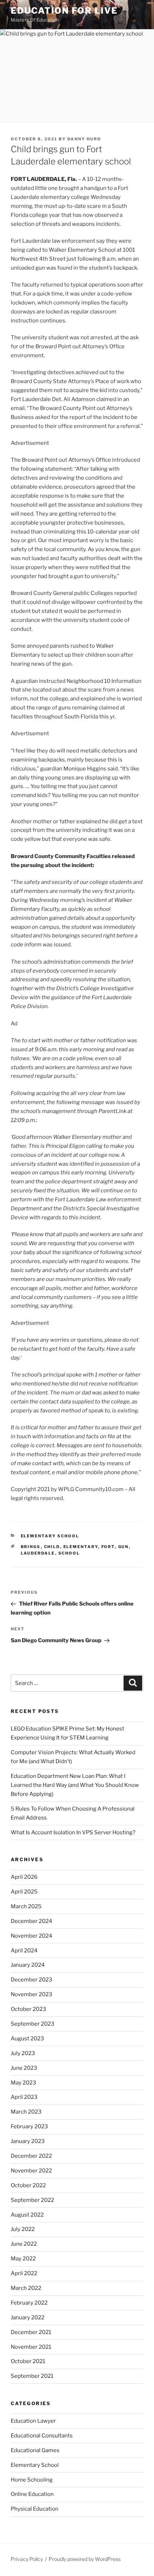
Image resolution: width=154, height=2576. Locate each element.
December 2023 (32, 1980)
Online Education (32, 2494)
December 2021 (31, 2332)
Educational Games (35, 2450)
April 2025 (24, 1892)
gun (124, 1547)
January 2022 (28, 2318)
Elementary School (50, 1536)
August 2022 (27, 2215)
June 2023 (24, 2068)
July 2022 (23, 2229)
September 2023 (33, 2024)
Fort (108, 1547)
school (69, 1553)
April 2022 (24, 2273)
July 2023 (23, 2053)
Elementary (81, 1547)
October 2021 (28, 2361)
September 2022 (32, 2200)
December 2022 (31, 2156)
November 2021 (31, 2347)
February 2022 (29, 2303)
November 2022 (31, 2171)
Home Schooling (32, 2480)
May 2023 (23, 2083)
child (52, 1547)
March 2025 (26, 1906)
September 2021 (32, 2376)
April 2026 (24, 1877)
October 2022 (28, 2185)
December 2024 (32, 1921)
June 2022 (24, 2244)
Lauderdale (38, 1553)
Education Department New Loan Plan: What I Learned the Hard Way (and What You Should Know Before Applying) (75, 1785)
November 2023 (32, 1994)
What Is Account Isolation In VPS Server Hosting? (73, 1832)
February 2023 (29, 2127)
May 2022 (23, 2259)
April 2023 (24, 2097)
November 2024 (32, 1936)
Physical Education (35, 2509)
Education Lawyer (33, 2421)
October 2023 (28, 2009)
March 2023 (26, 2112)
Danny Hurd (84, 139)
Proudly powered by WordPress (85, 2559)
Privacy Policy (27, 2559)
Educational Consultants (42, 2436)
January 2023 (28, 2141)
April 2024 (24, 1951)
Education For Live (64, 11)
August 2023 (27, 2039)
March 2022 (26, 2288)
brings (31, 1547)
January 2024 (28, 1965)
